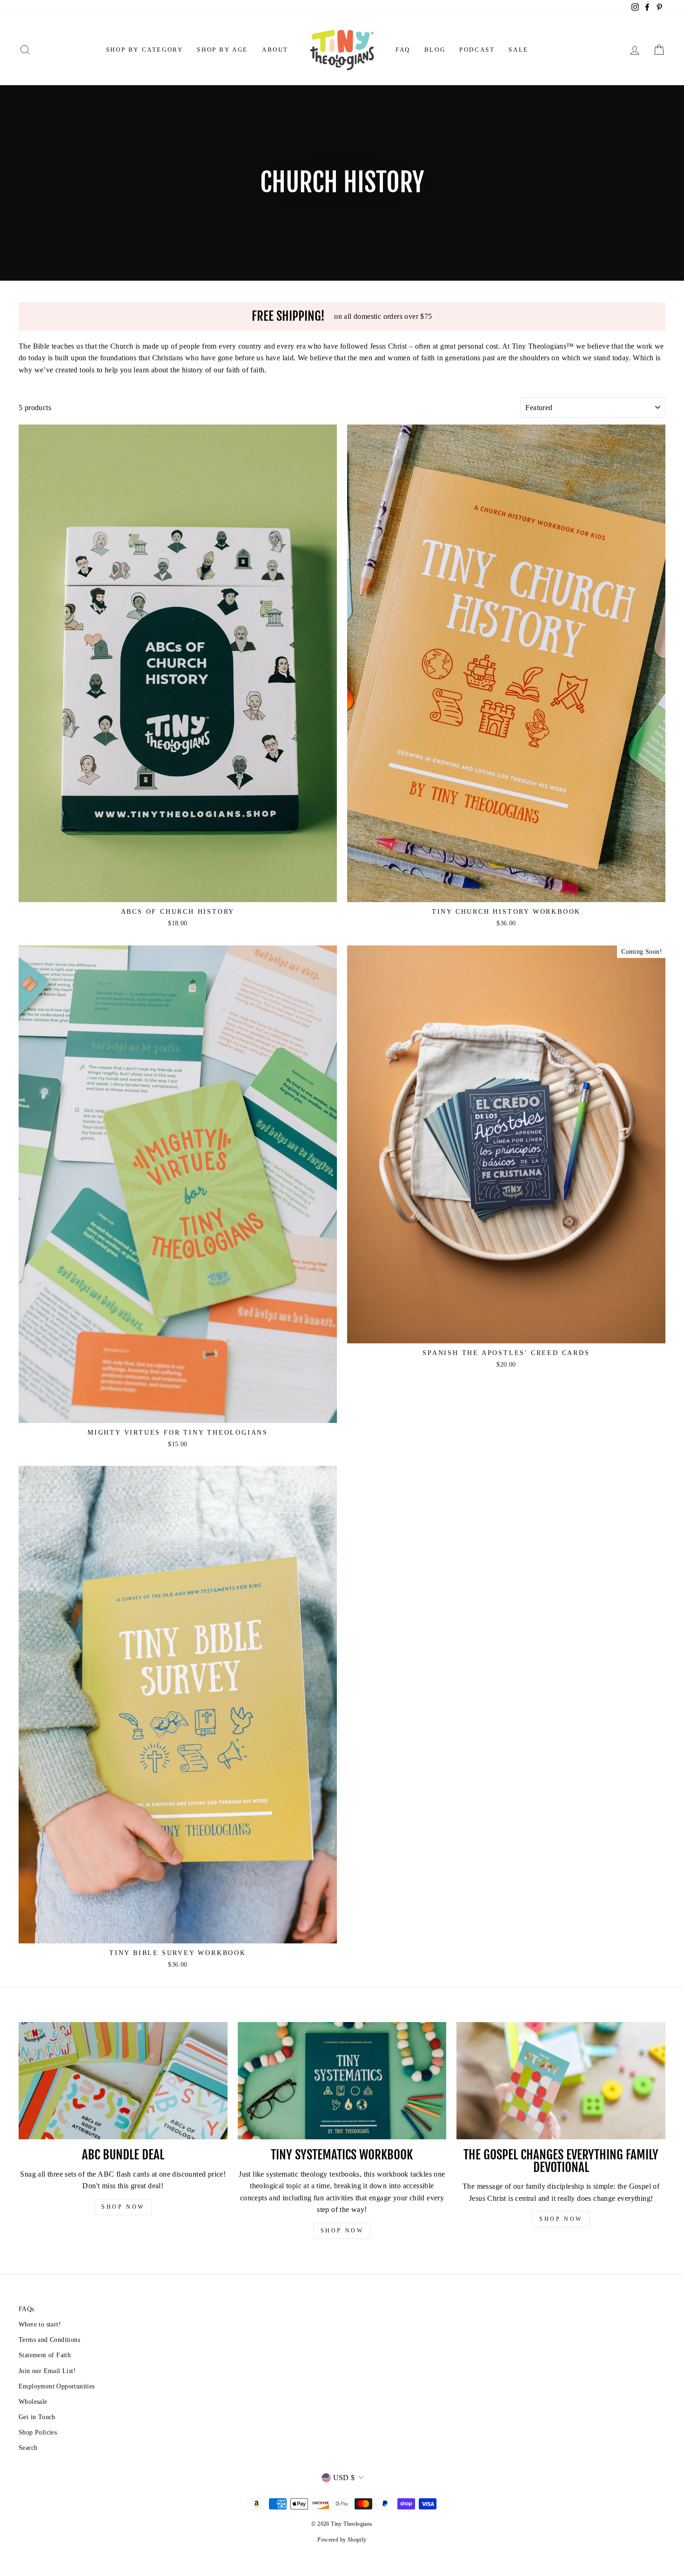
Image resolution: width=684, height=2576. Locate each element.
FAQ (403, 50)
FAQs (27, 2309)
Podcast (477, 50)
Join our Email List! (47, 2371)
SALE (518, 50)
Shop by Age (222, 50)
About (275, 50)
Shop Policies (38, 2432)
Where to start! (40, 2324)
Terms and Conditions (49, 2340)
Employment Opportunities (57, 2386)
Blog (435, 50)
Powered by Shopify (342, 2540)
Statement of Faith (45, 2355)
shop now (123, 2207)
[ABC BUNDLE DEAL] (123, 2081)
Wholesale (33, 2402)
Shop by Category (145, 50)
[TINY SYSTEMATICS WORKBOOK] (342, 2081)
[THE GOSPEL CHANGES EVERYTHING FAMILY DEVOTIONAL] (561, 2081)
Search (28, 2448)
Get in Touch (37, 2417)
